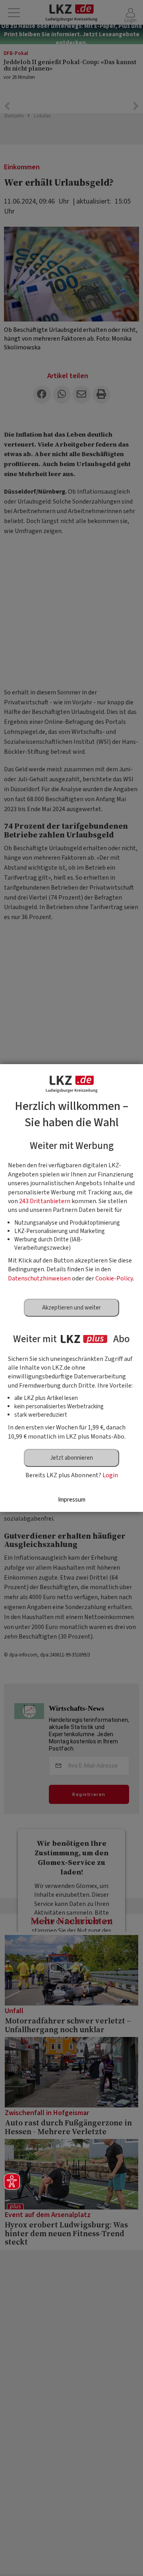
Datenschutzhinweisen (39, 1278)
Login (110, 1475)
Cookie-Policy (114, 1278)
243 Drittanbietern (45, 1201)
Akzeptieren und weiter (71, 1308)
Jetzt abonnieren (71, 1458)
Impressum (72, 1500)
